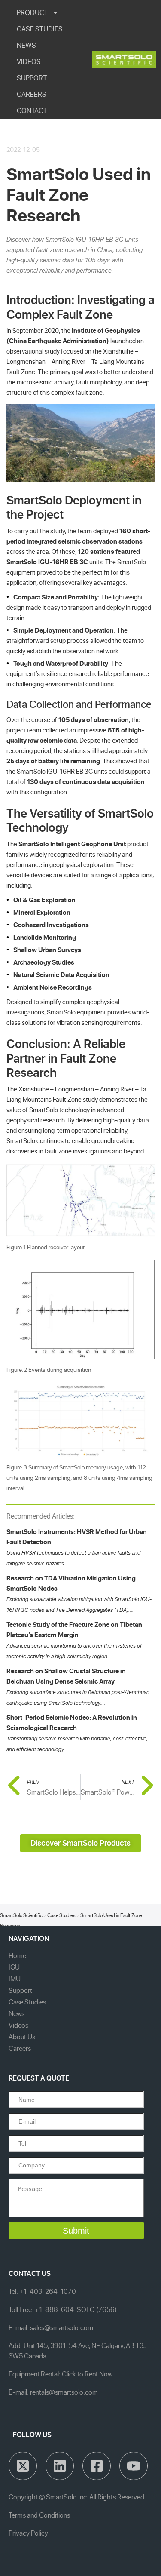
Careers (20, 2048)
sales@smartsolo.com (62, 2327)
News (17, 2013)
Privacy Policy (28, 2533)
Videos (18, 2025)
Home (17, 1955)
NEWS (26, 45)
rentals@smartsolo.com (64, 2392)
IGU (14, 1967)
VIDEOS (29, 61)
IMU (15, 1979)
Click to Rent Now (87, 2374)
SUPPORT (32, 78)
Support (20, 1990)
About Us (22, 2037)
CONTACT (32, 111)
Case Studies (61, 1915)
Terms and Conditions (39, 2515)
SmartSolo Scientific (21, 1915)
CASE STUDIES (40, 29)
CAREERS (32, 94)
